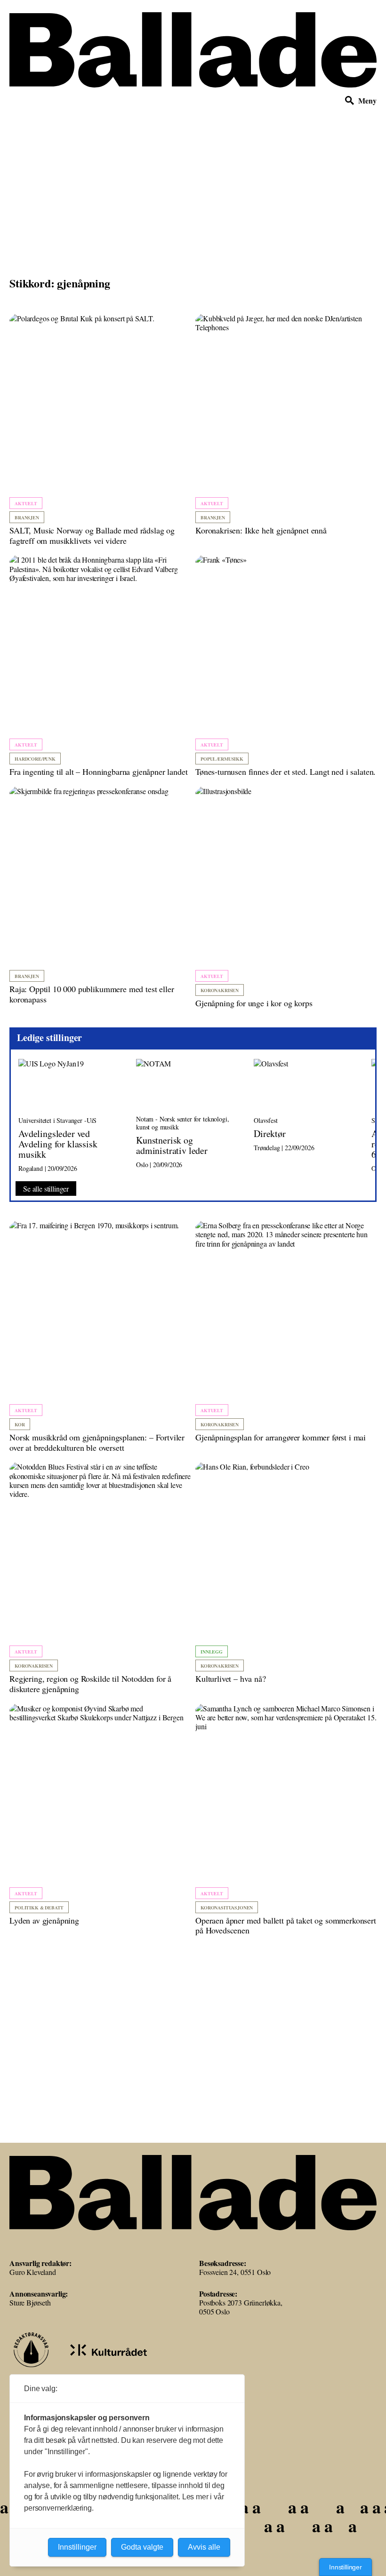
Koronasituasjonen (227, 1908)
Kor (20, 1424)
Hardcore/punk (35, 759)
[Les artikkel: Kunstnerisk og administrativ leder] (187, 1116)
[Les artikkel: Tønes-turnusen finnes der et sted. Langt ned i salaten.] (286, 666)
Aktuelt (26, 503)
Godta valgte (142, 2547)
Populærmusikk (222, 759)
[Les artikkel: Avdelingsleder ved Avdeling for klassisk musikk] (70, 1116)
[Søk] (350, 101)
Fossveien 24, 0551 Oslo (235, 2272)
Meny (367, 100)
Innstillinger (346, 2567)
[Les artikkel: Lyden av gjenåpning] (100, 1815)
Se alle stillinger (46, 1189)
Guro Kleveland (33, 2272)
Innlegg (212, 1652)
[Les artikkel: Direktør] (305, 1116)
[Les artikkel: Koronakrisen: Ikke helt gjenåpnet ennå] (286, 425)
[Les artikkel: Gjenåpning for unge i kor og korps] (286, 898)
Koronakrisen (220, 990)
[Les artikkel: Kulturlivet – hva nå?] (286, 1573)
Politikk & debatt (39, 1908)
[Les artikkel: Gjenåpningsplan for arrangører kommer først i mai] (286, 1332)
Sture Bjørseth (30, 2302)
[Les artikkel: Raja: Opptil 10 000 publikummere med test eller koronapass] (100, 895)
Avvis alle (204, 2547)
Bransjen (27, 517)
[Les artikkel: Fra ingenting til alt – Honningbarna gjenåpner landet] (100, 666)
